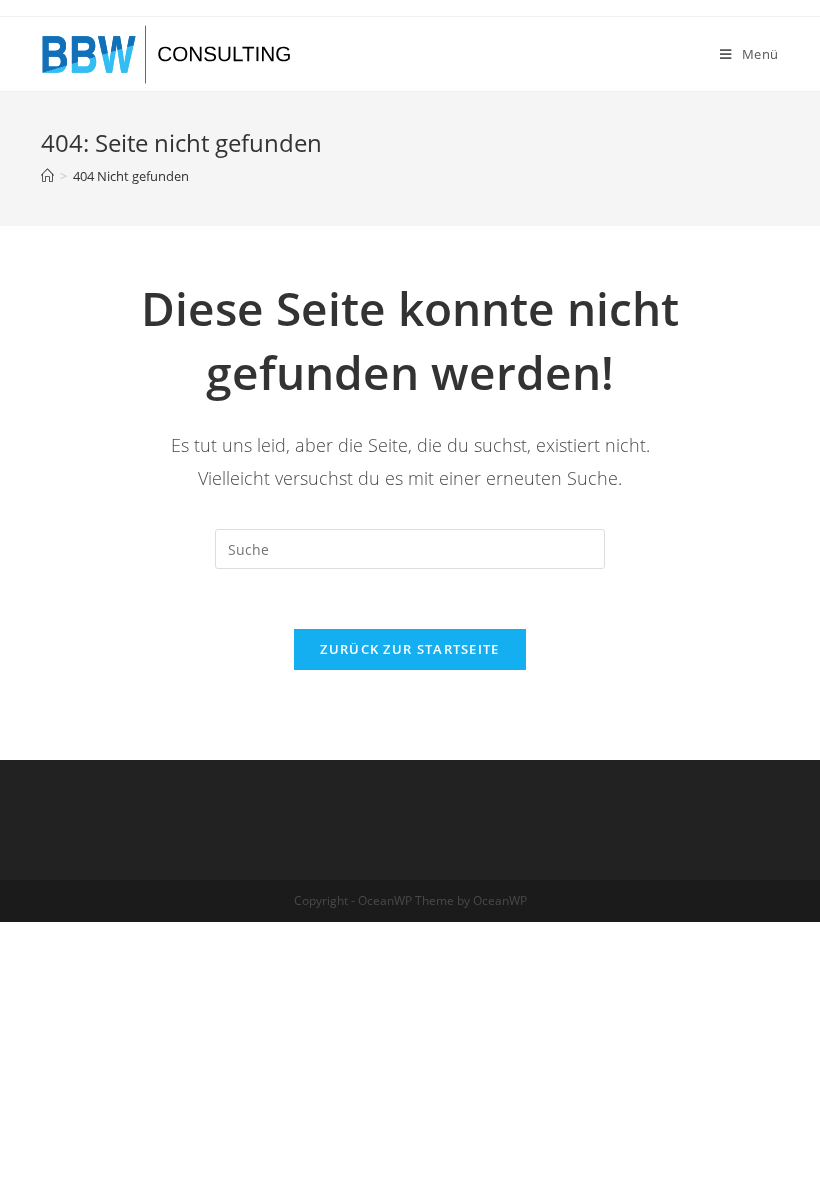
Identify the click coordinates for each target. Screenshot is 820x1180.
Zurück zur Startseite (409, 649)
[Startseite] (47, 176)
